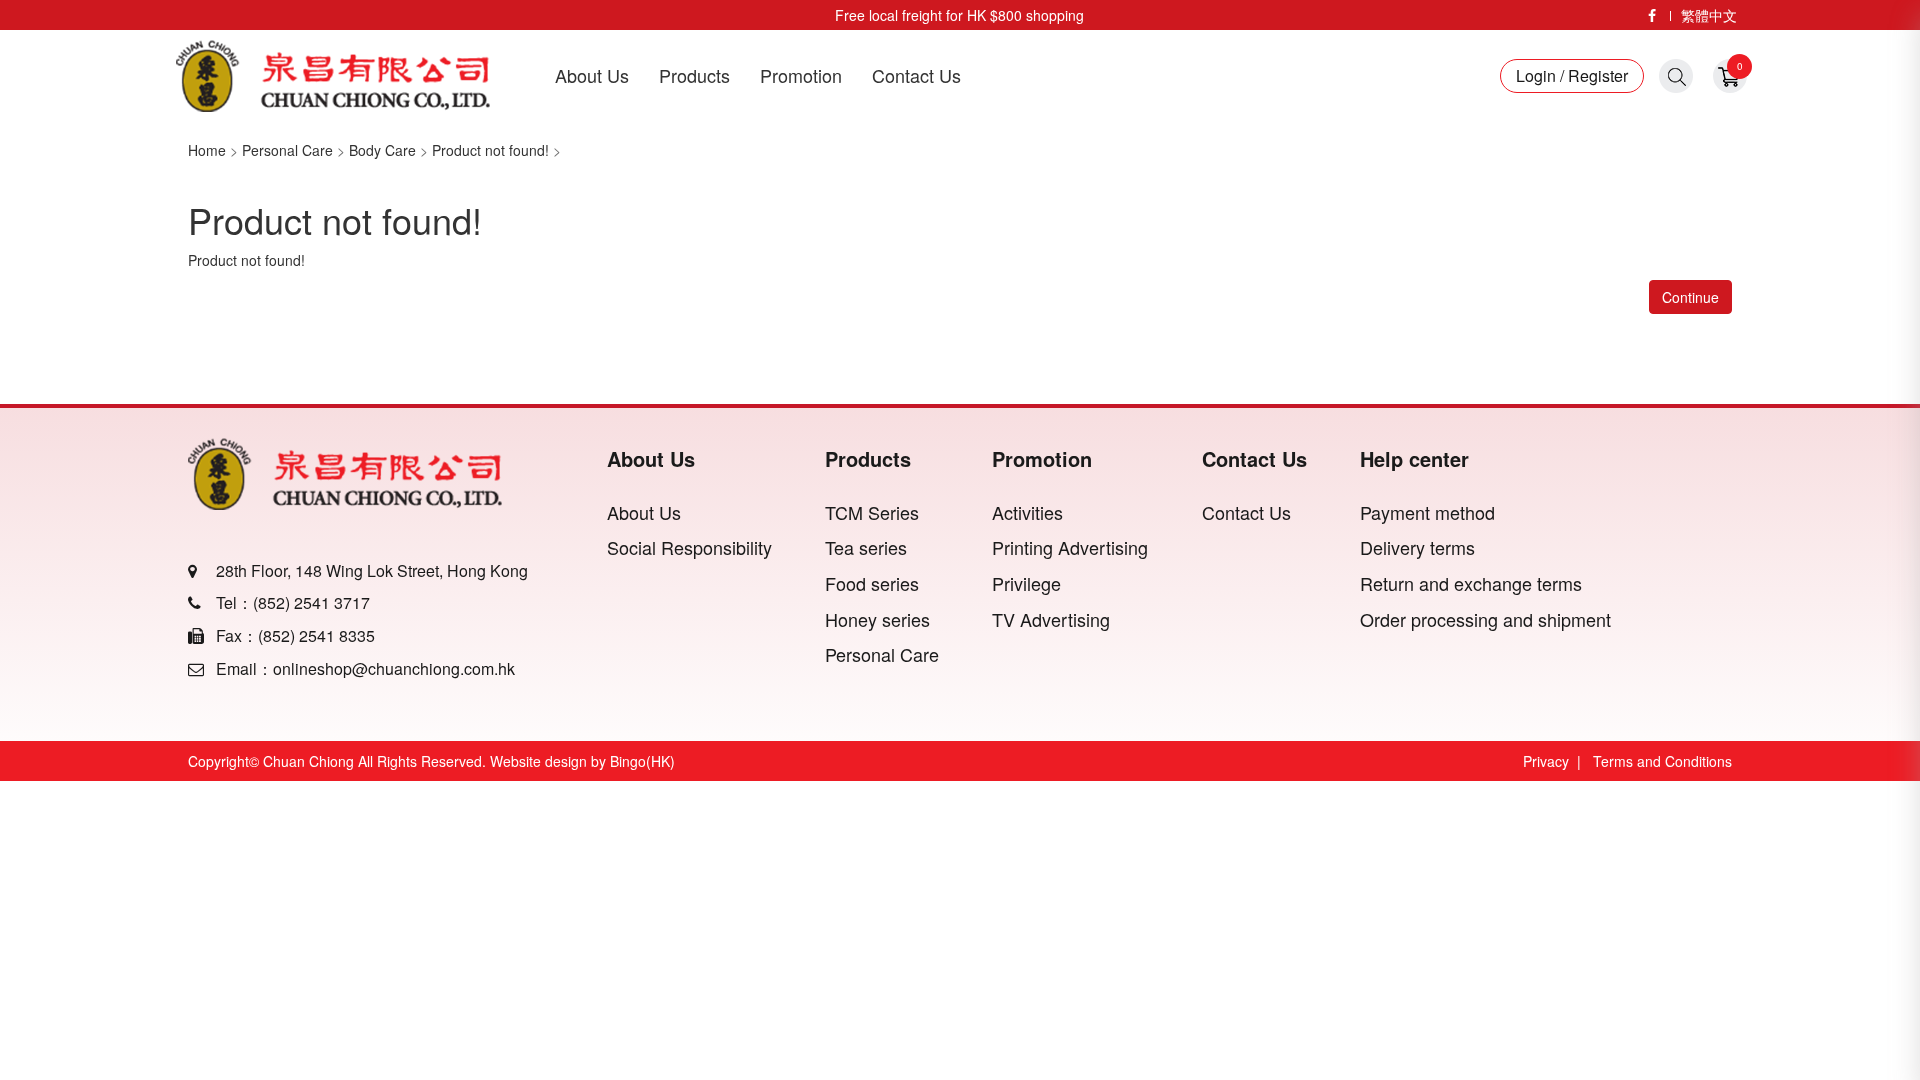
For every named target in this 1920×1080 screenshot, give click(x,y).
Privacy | (1556, 761)
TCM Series (872, 512)
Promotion (801, 75)
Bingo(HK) (642, 761)
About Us (592, 75)
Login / (1540, 76)
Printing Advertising (1070, 547)
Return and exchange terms (1471, 583)
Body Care (382, 150)
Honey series (877, 619)
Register (1596, 76)
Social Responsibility (689, 547)
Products (694, 75)
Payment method (1427, 512)
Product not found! (490, 150)
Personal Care (287, 150)
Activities (1027, 512)
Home (207, 150)
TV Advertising (1051, 619)
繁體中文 (1709, 15)
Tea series (866, 547)
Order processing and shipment (1485, 619)
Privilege (1026, 583)
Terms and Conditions (1662, 761)
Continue (1690, 297)
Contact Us (916, 75)
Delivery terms (1417, 547)
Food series (872, 583)
